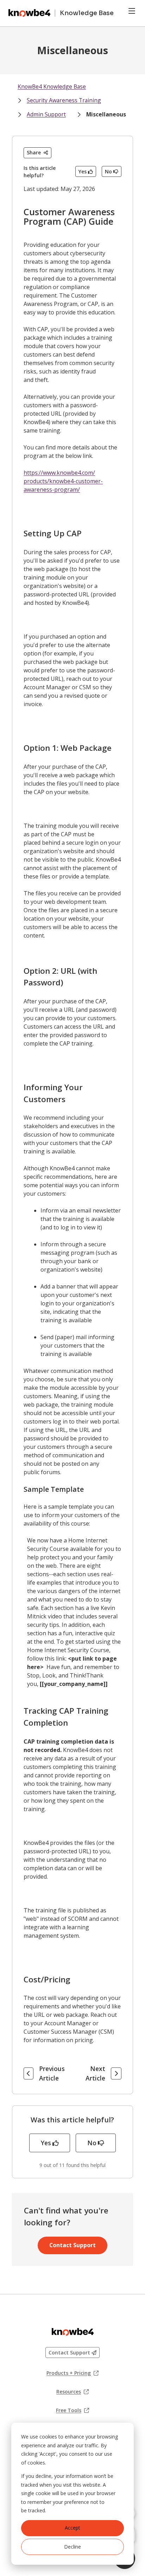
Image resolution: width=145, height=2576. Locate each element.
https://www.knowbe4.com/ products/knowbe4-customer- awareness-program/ (63, 481)
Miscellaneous (106, 114)
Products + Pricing (72, 2373)
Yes (83, 171)
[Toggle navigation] (132, 11)
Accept (72, 2528)
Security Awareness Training (64, 100)
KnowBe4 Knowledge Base (52, 87)
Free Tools (72, 2410)
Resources (72, 2392)
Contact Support (72, 2245)
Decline (72, 2547)
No (108, 171)
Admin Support (46, 114)
